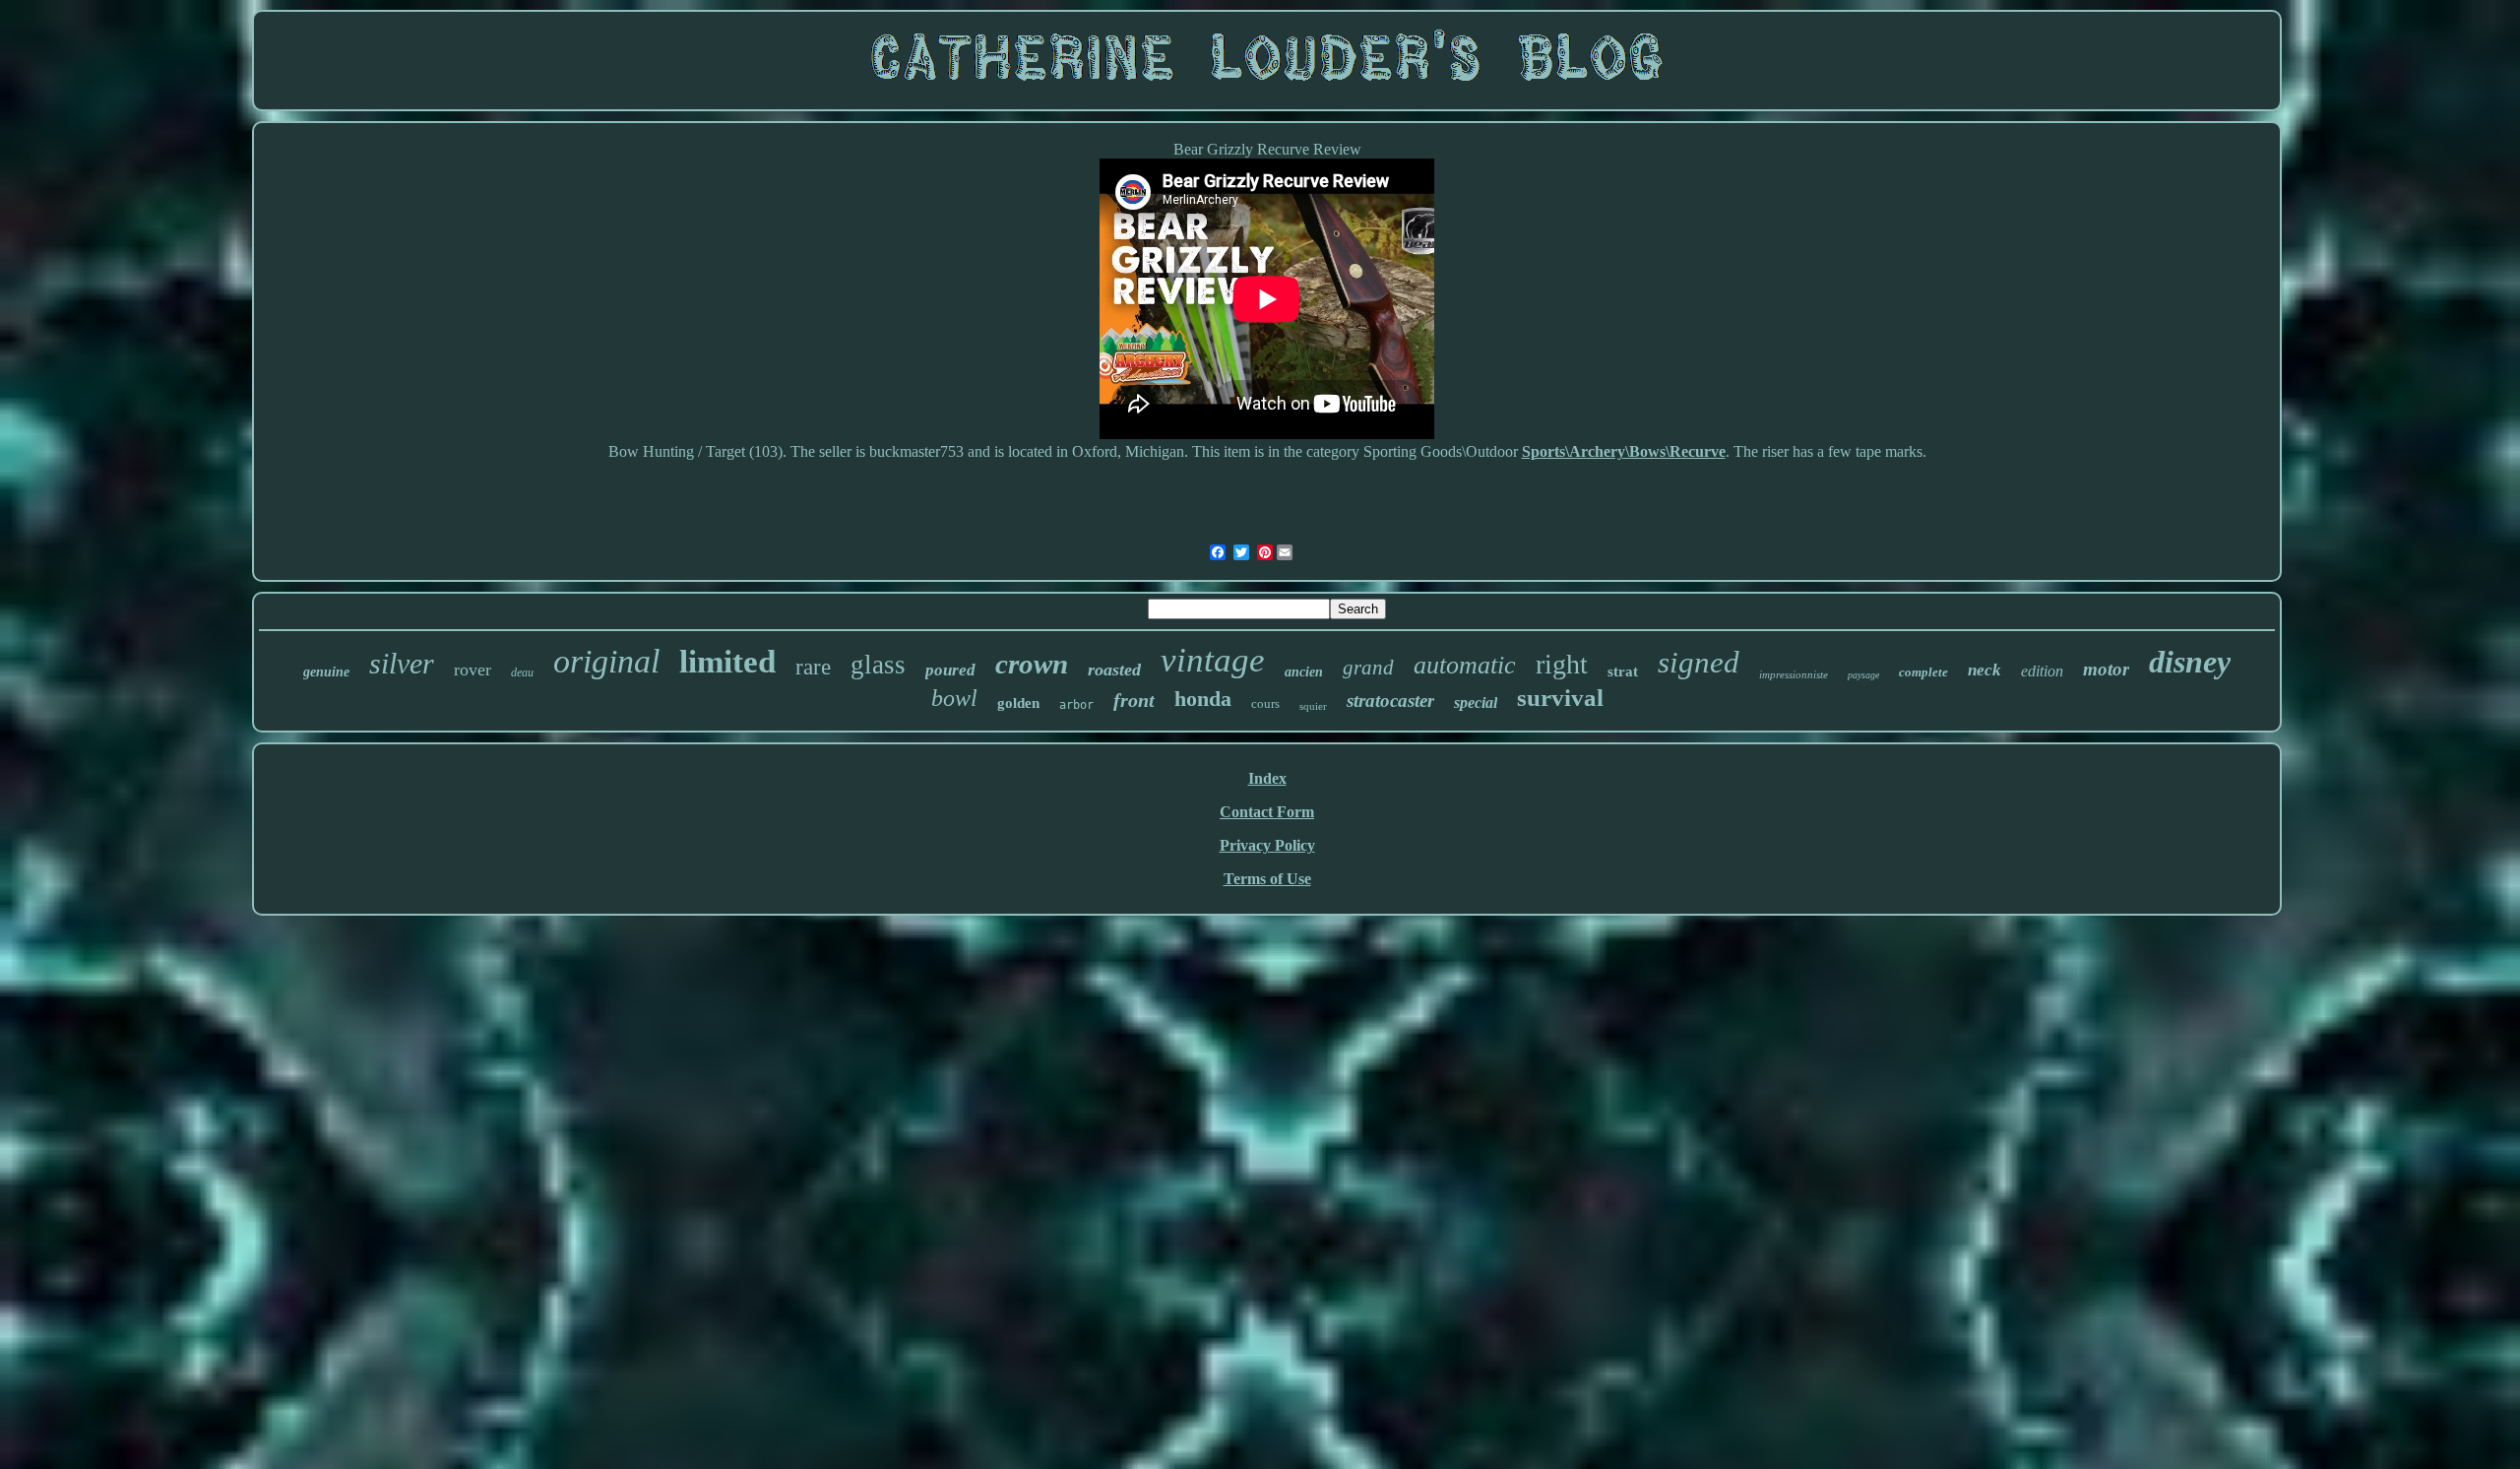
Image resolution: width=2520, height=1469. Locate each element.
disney (2190, 662)
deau (522, 672)
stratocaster (1390, 701)
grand (1368, 668)
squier (1313, 706)
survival (1560, 698)
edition (2042, 671)
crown (1032, 664)
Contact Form (1267, 812)
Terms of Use (1267, 879)
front (1134, 700)
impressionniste (1794, 674)
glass (878, 665)
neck (1984, 670)
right (1562, 664)
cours (1265, 703)
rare (813, 667)
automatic (1465, 665)
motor (2106, 669)
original (606, 661)
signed (1699, 662)
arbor (1076, 705)
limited (727, 662)
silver (402, 663)
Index (1267, 778)
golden (1018, 703)
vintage (1213, 660)
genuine (326, 672)
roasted (1114, 670)
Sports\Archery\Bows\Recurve (1624, 451)
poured (950, 670)
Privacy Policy (1267, 845)
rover (472, 670)
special (1476, 703)
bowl (954, 698)
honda (1203, 699)
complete (1923, 672)
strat (1623, 671)
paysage (1863, 675)
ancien (1304, 672)
